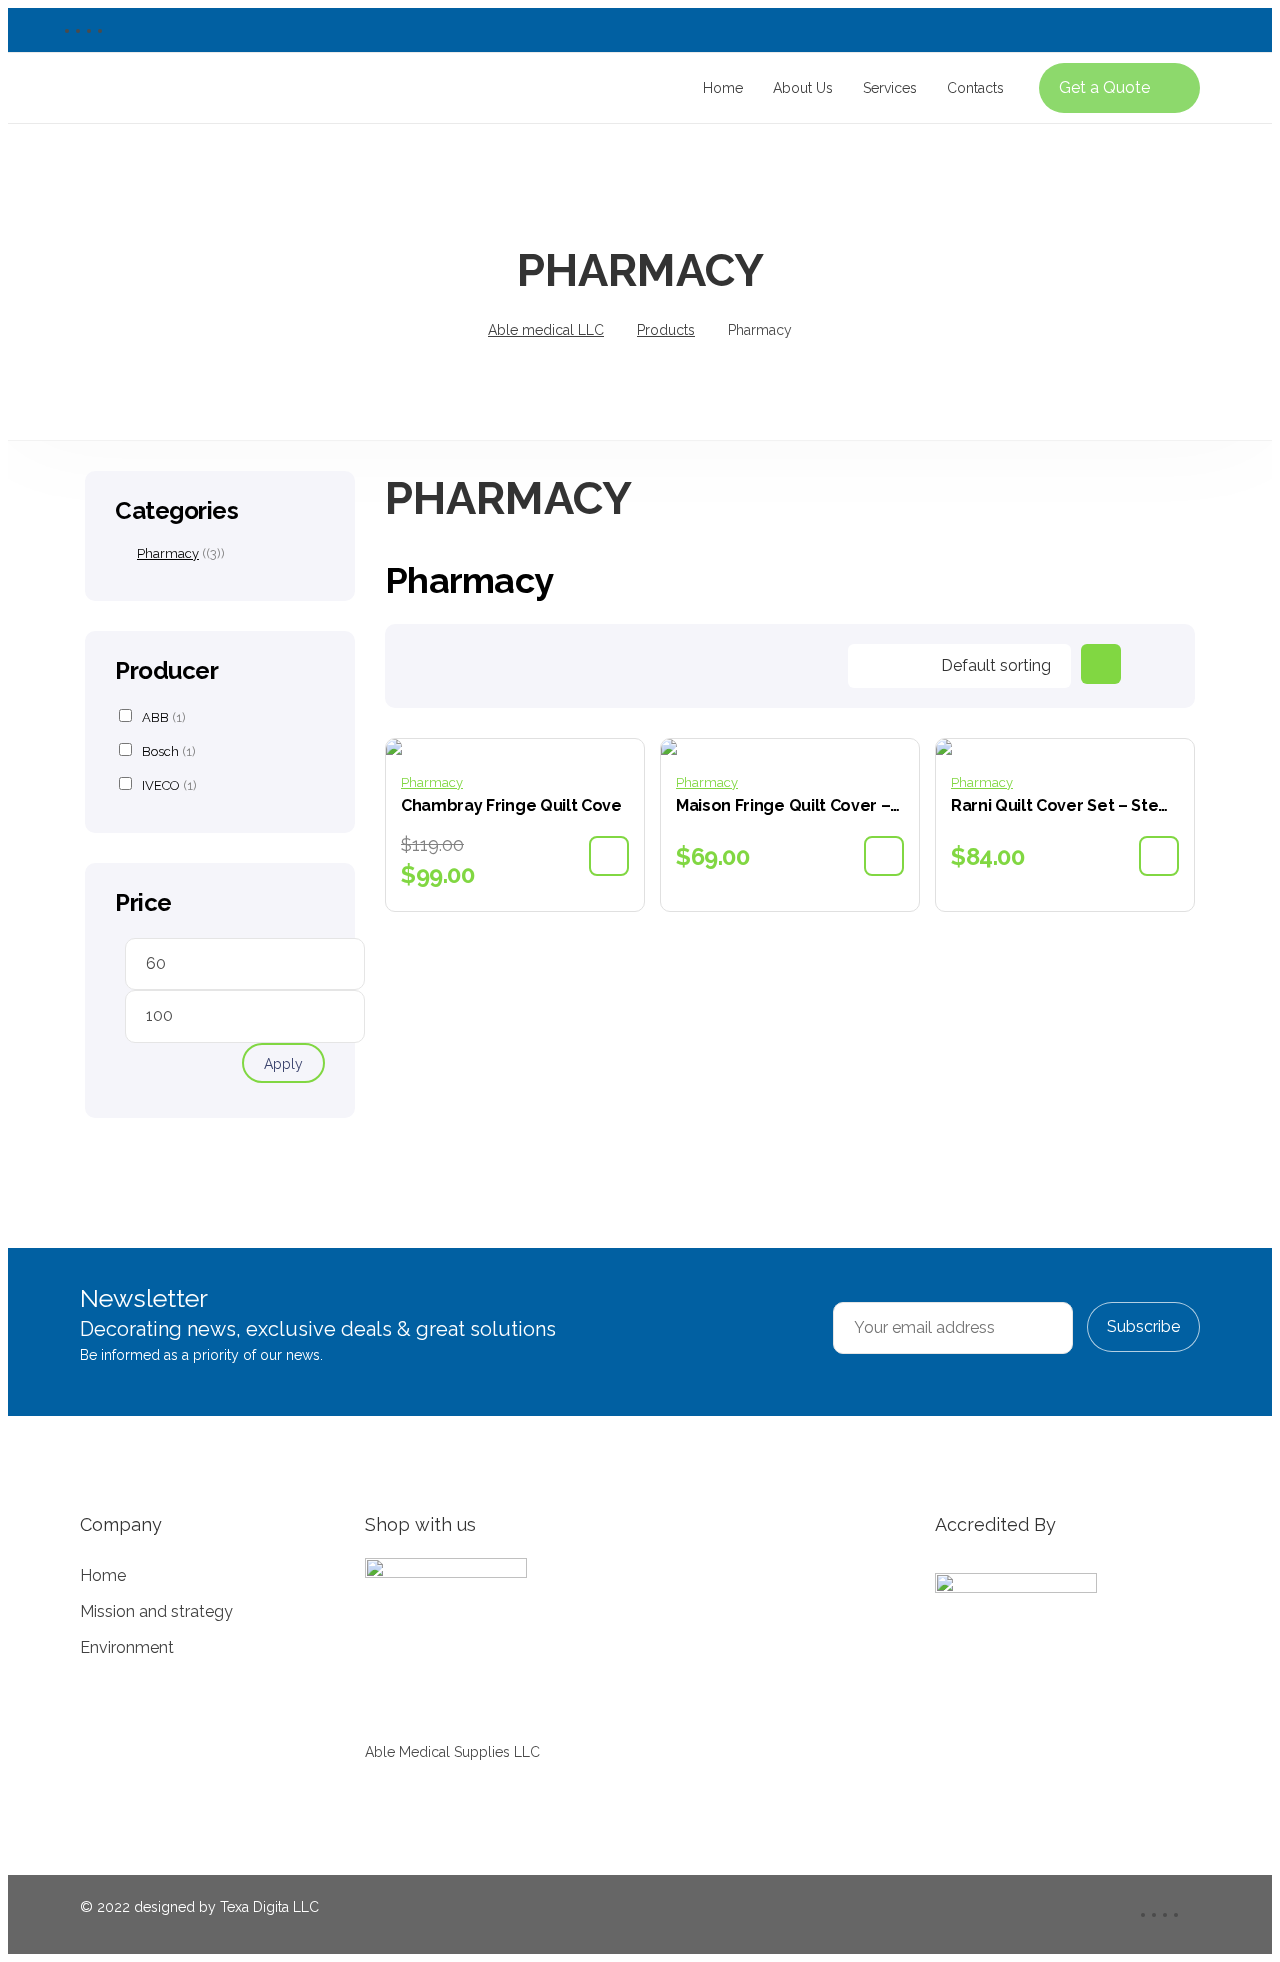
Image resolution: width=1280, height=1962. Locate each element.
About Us (803, 88)
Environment (127, 1647)
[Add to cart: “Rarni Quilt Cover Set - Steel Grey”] (1159, 856)
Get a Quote (1104, 87)
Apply (283, 1064)
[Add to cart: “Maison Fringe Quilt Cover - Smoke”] (884, 856)
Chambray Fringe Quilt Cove (511, 805)
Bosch (169, 751)
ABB (164, 717)
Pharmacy (432, 782)
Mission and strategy (156, 1611)
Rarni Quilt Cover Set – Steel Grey (1065, 805)
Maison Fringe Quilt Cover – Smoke (790, 805)
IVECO (169, 785)
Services (890, 88)
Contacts (975, 88)
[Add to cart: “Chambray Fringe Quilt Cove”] (609, 856)
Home (723, 88)
